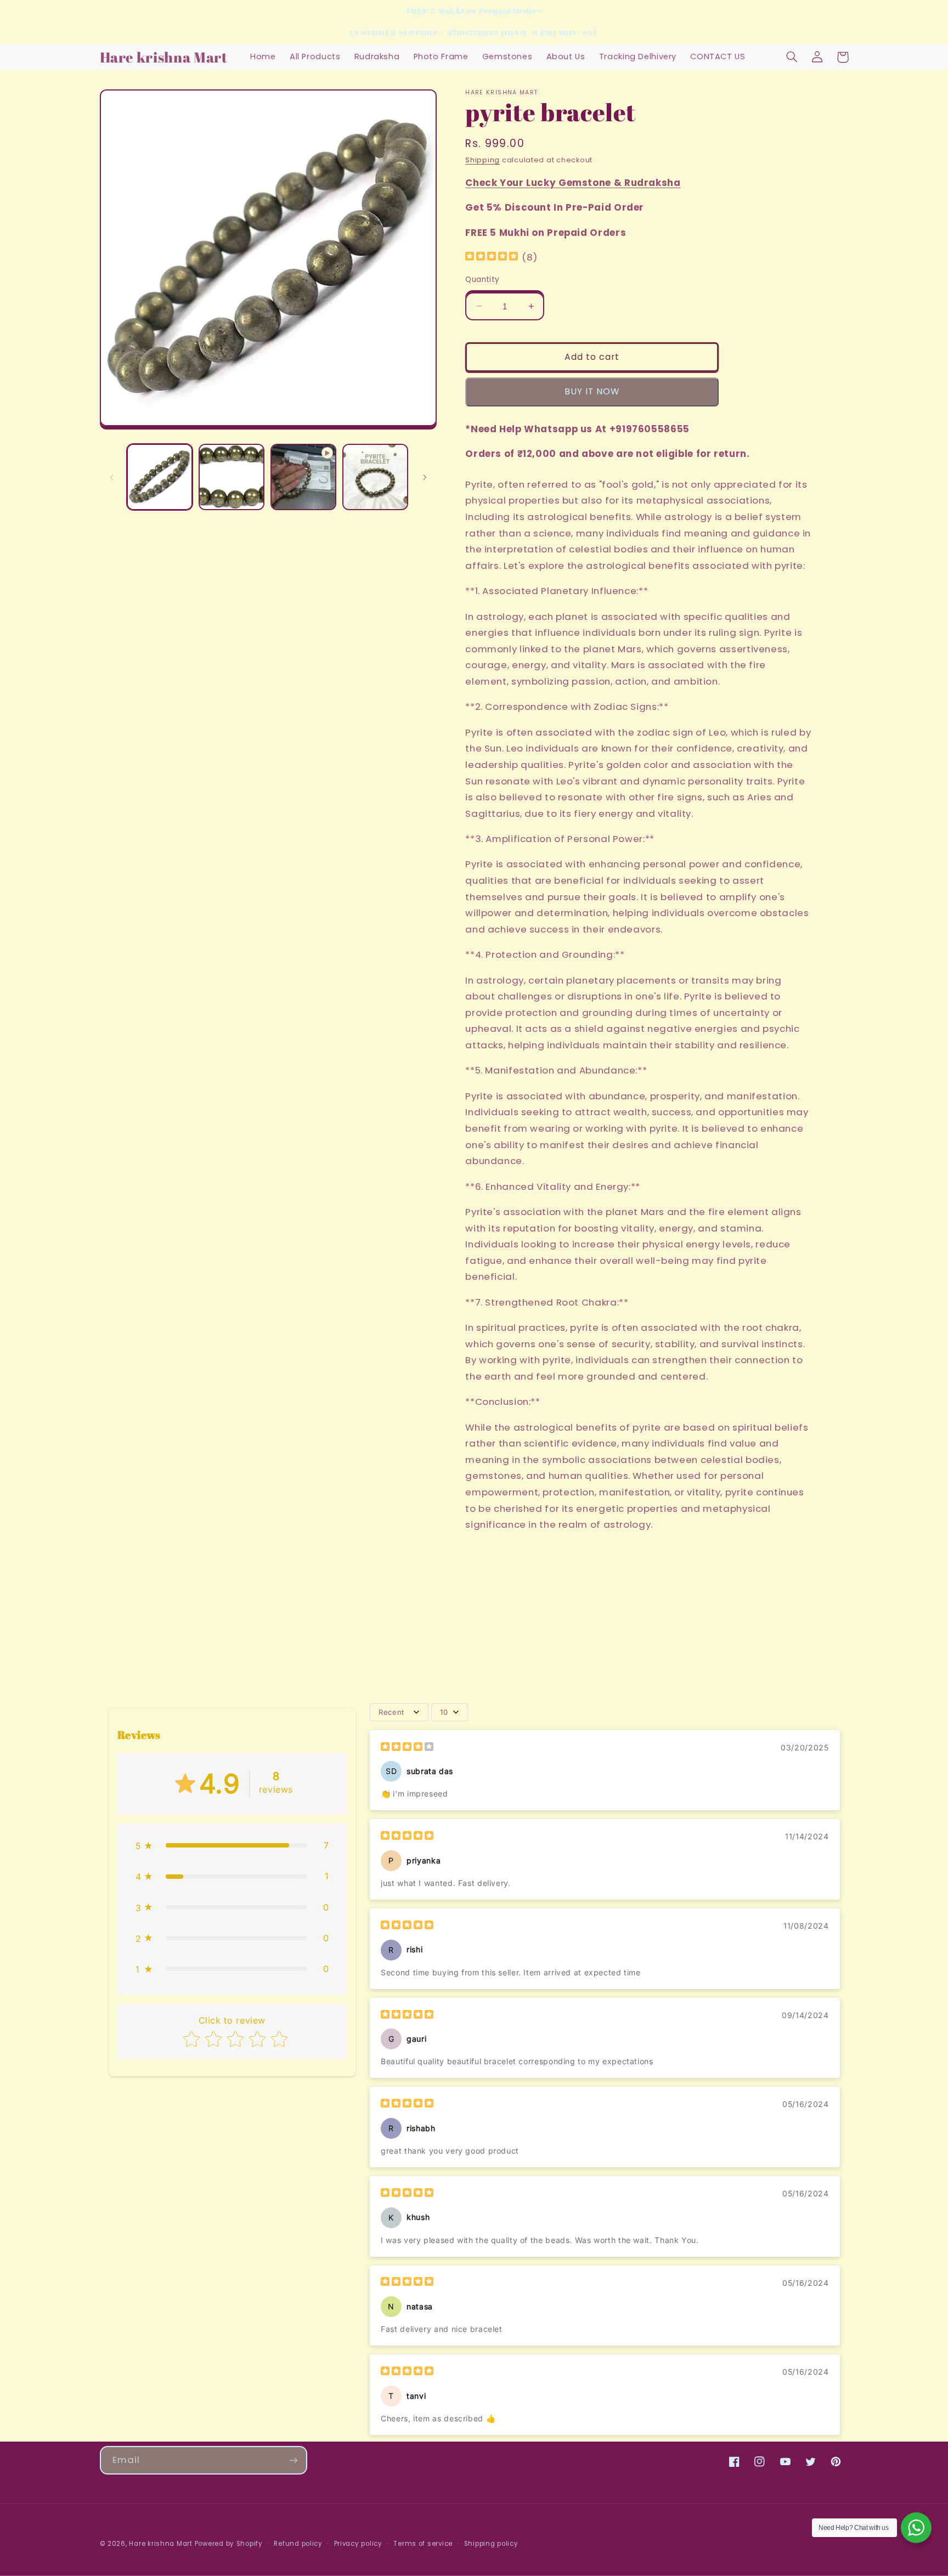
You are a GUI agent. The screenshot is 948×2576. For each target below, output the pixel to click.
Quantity (482, 279)
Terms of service (423, 2544)
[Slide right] (425, 477)
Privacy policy (358, 2544)
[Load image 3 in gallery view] (376, 477)
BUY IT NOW (592, 391)
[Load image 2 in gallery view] (232, 477)
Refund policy (298, 2544)
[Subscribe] (293, 2460)
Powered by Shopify (229, 2544)
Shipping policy (491, 2544)
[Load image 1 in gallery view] (160, 477)
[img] (492, 258)
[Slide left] (112, 477)
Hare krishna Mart (161, 2544)
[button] (792, 57)
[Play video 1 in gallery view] (304, 477)
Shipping (483, 160)
